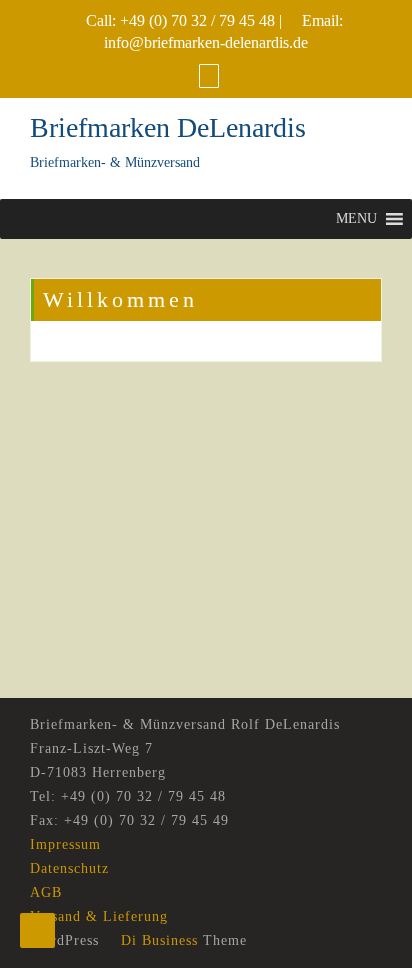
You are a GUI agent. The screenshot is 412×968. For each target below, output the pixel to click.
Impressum (65, 844)
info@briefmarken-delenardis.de (206, 42)
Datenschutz (69, 868)
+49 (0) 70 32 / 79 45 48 (197, 20)
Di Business (157, 940)
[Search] (209, 75)
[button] (356, 219)
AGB (46, 892)
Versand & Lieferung (99, 916)
